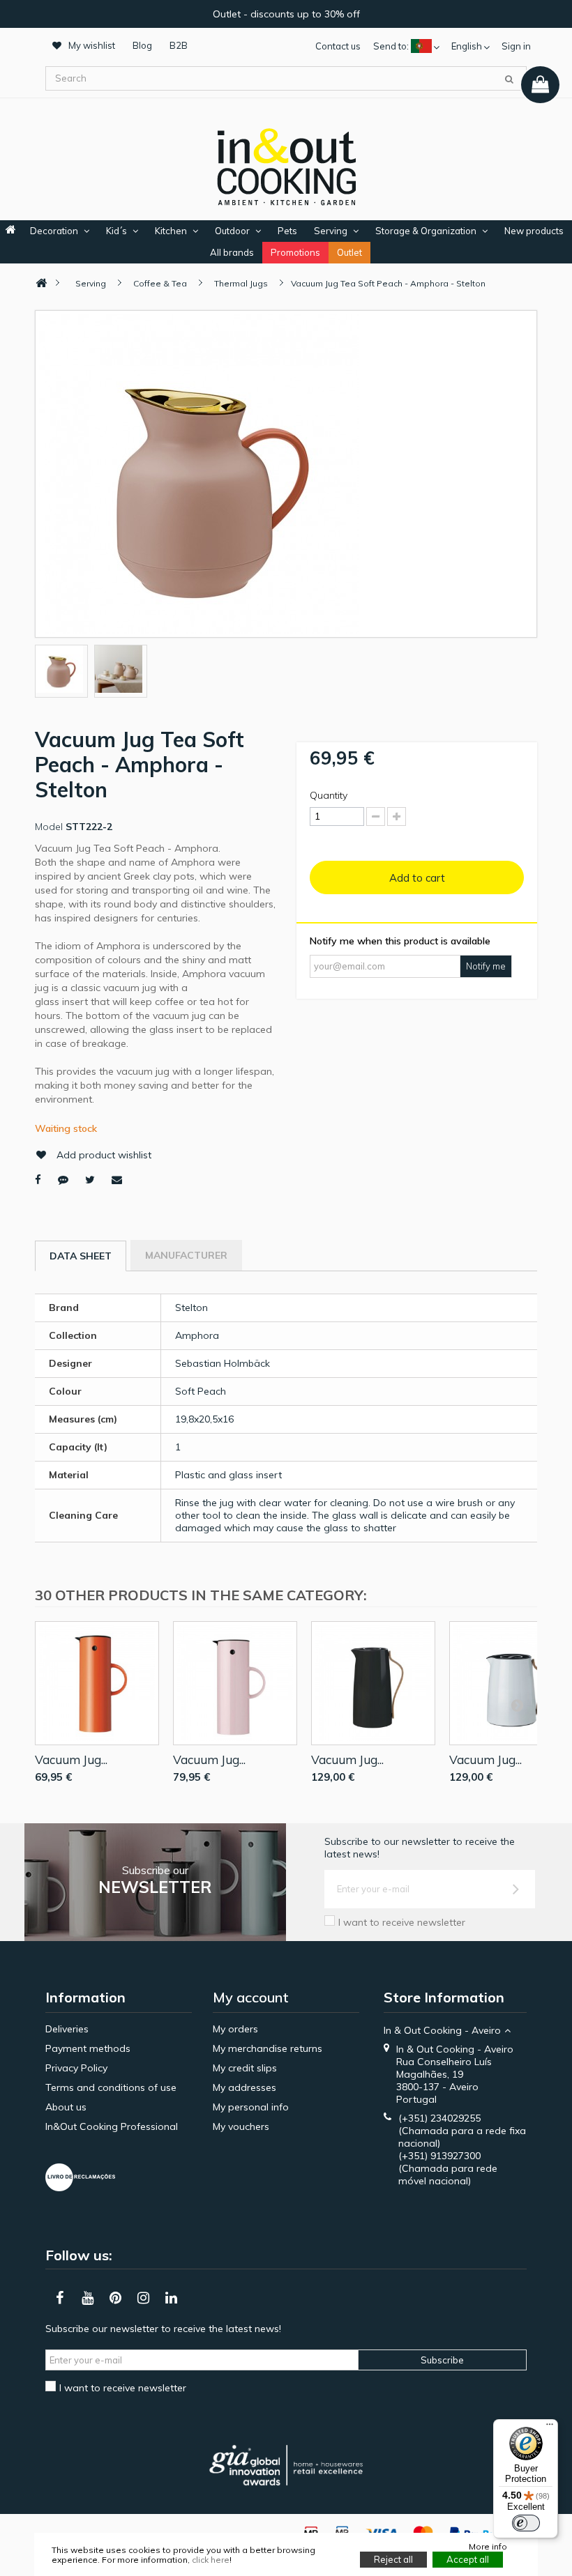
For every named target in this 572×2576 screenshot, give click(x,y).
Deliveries (67, 2029)
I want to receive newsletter (402, 1922)
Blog (142, 45)
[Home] (41, 283)
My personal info (251, 2107)
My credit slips (245, 2068)
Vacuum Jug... (71, 1760)
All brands (232, 252)
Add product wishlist (104, 1155)
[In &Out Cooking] (286, 165)
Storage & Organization (426, 231)
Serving (331, 231)
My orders (235, 2029)
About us (66, 2107)
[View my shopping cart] (540, 85)
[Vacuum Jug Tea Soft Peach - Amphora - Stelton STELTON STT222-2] (61, 669)
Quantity (329, 795)
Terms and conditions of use (111, 2087)
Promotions (295, 252)
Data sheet (81, 1256)
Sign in (516, 46)
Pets (287, 231)
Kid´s (116, 231)
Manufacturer (186, 1255)
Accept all (468, 2559)
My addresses (244, 2087)
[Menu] (550, 2428)
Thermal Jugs (241, 283)
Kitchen (171, 231)
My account (251, 1997)
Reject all (393, 2559)
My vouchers (241, 2126)
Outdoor (232, 231)
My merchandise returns (268, 2048)
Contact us (338, 46)
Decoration (54, 231)
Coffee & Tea (160, 283)
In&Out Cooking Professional (112, 2126)
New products (534, 231)
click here (211, 2560)
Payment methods (88, 2048)
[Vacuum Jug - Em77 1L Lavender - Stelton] (235, 1683)
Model (49, 827)
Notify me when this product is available (400, 941)
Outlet (349, 252)
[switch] (526, 2523)
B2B (179, 45)
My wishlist (92, 45)
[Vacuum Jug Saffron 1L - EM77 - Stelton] (97, 1683)
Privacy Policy (76, 2068)
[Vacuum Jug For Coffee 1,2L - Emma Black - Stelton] (373, 1683)
